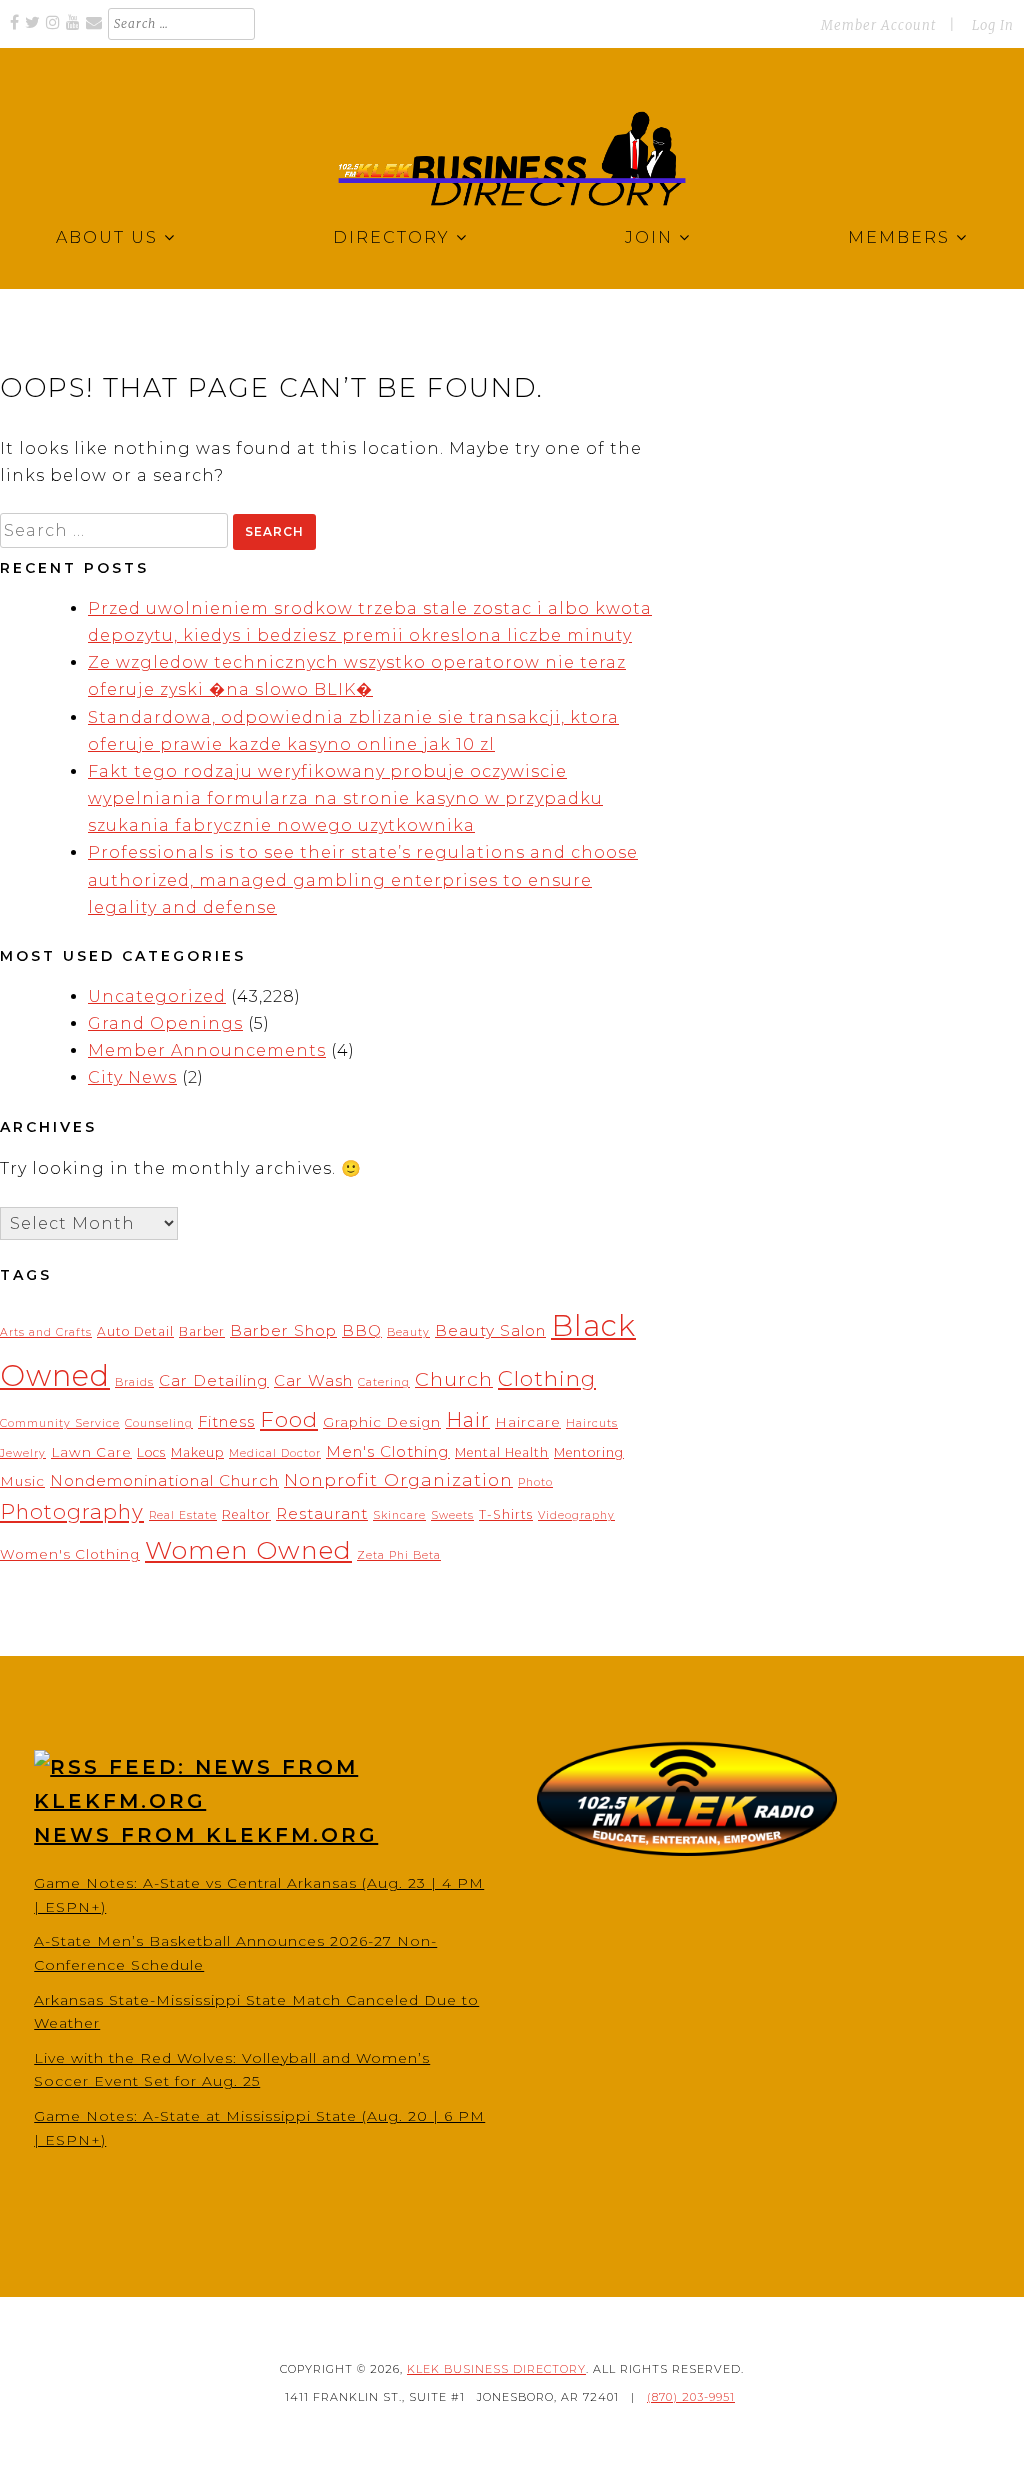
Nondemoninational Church (164, 1480)
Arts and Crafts (46, 1332)
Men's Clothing (388, 1451)
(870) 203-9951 (691, 2397)
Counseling (159, 1423)
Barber (202, 1331)
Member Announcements (207, 1050)
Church (454, 1379)
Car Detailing (214, 1380)
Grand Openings (165, 1023)
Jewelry (23, 1453)
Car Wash (313, 1380)
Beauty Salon (490, 1330)
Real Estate (183, 1515)
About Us (107, 237)
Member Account (878, 25)
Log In (993, 25)
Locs (151, 1452)
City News (132, 1077)
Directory (391, 237)
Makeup (197, 1452)
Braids (134, 1382)
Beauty (408, 1332)
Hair (468, 1420)
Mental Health (502, 1452)
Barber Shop (283, 1330)
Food (289, 1419)
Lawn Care (91, 1452)
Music (22, 1481)
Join (649, 237)
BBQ (362, 1330)
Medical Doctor (275, 1453)
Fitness (226, 1422)
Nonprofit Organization (398, 1479)
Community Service (60, 1423)
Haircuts (592, 1423)
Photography (72, 1511)
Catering (384, 1382)
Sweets (452, 1515)
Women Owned (248, 1550)
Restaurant (322, 1513)
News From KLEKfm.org (206, 1835)
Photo (535, 1482)
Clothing (547, 1378)
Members (899, 237)
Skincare (399, 1515)
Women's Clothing (70, 1554)
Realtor (246, 1514)
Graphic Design (382, 1422)
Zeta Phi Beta (399, 1555)
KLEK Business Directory (496, 2369)
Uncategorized (157, 996)
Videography (576, 1515)
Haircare (528, 1422)
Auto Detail (135, 1331)
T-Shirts (506, 1514)
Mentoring (589, 1452)
